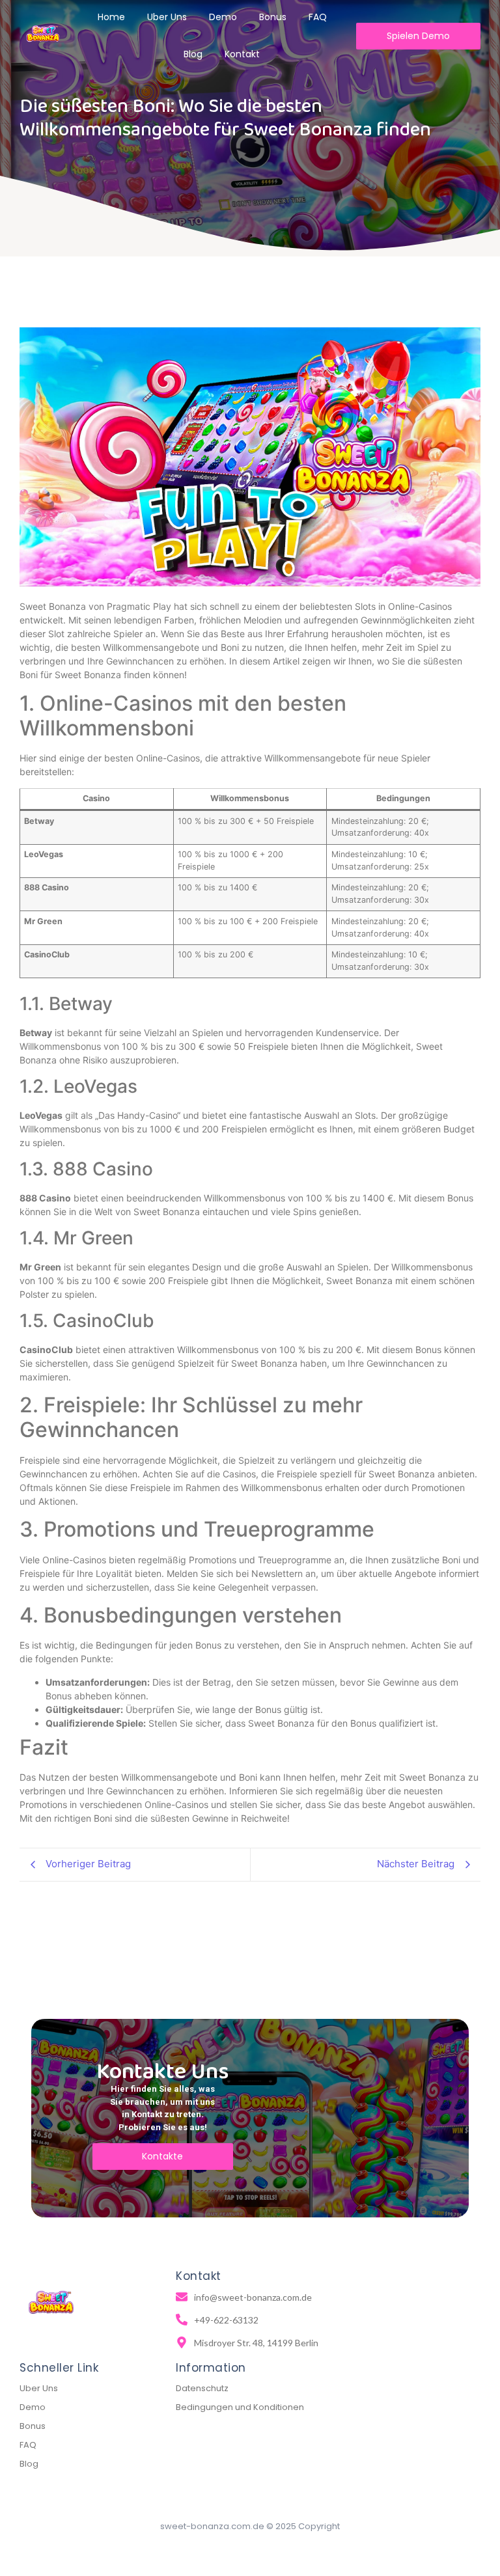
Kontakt (242, 54)
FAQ (28, 2445)
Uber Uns (39, 2388)
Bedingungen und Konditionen (240, 2407)
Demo (33, 2407)
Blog (193, 54)
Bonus (33, 2426)
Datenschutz (202, 2388)
